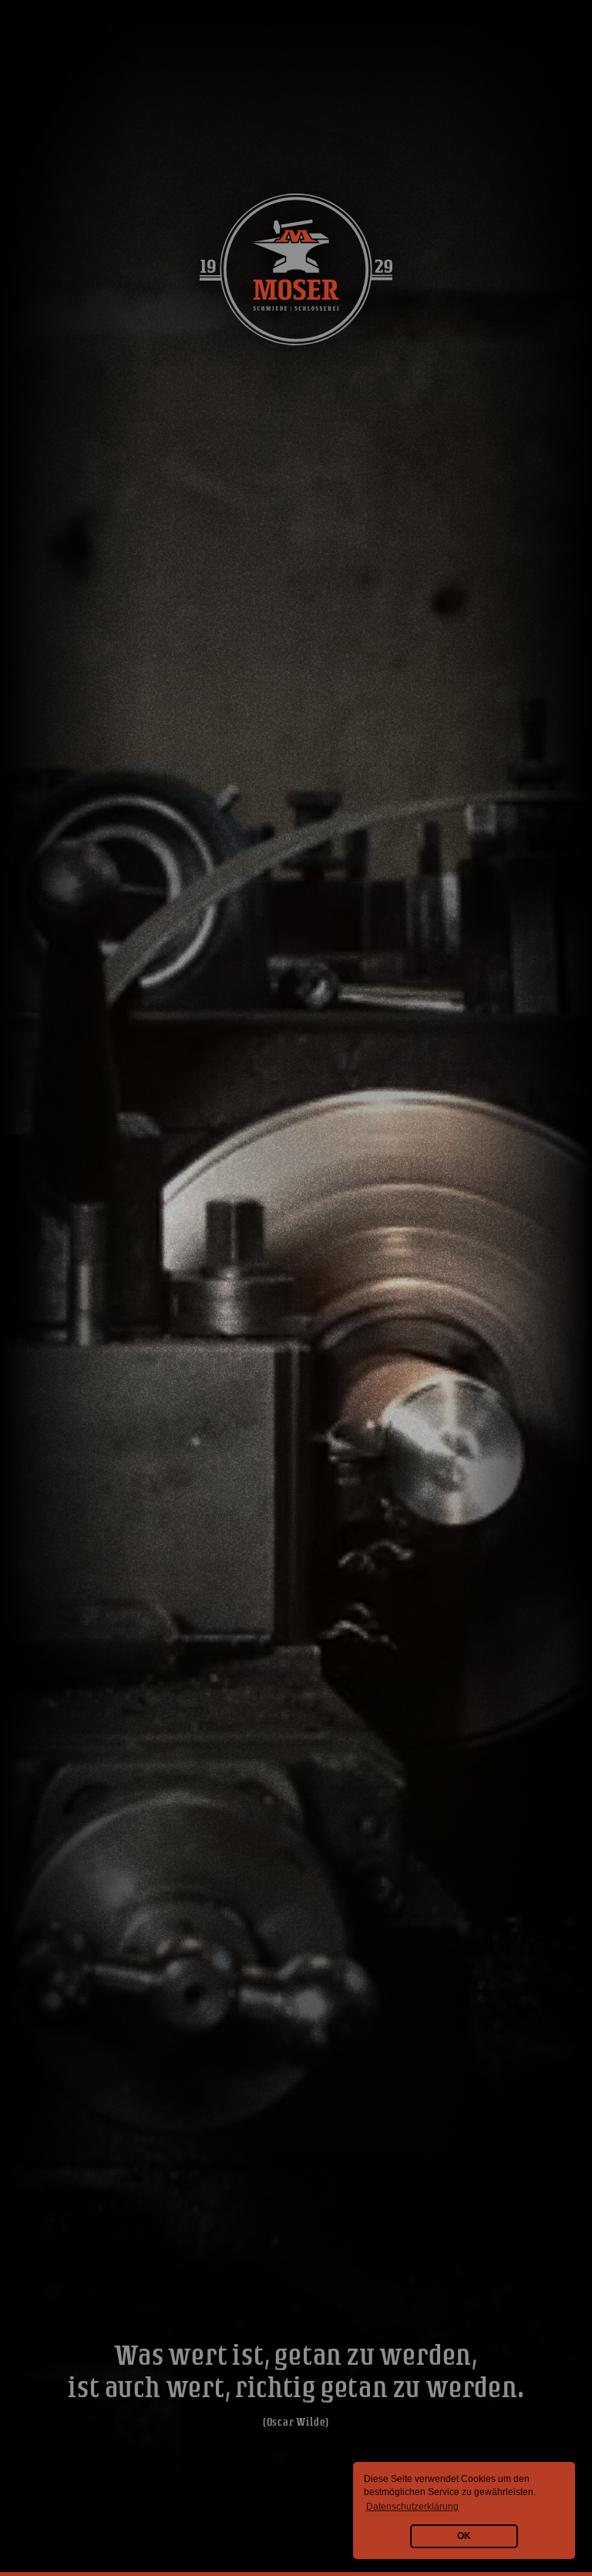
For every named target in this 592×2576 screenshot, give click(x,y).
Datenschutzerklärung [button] (412, 2507)
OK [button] (464, 2536)
